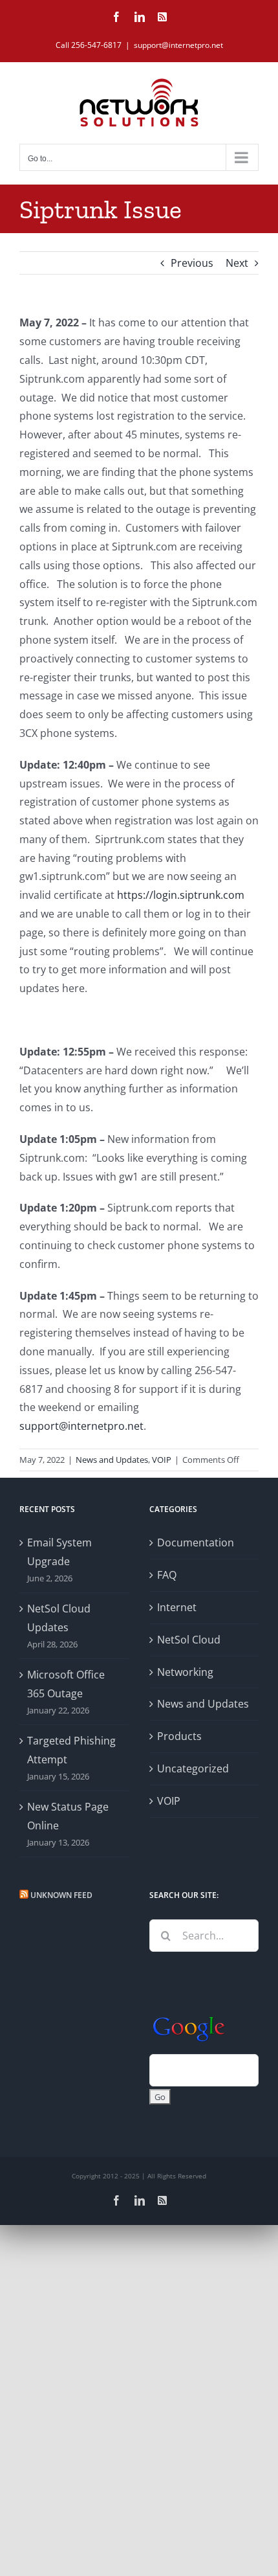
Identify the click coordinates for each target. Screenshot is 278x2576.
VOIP (162, 1460)
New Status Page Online (68, 1816)
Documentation (196, 1542)
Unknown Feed (61, 1895)
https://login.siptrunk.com (181, 895)
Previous (192, 263)
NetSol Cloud (189, 1640)
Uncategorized (193, 1768)
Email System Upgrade (59, 1552)
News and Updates (112, 1460)
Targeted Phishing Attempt (71, 1750)
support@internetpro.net (178, 45)
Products (179, 1736)
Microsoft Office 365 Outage (66, 1684)
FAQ (167, 1575)
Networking (185, 1672)
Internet (177, 1607)
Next (237, 263)
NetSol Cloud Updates (59, 1618)
